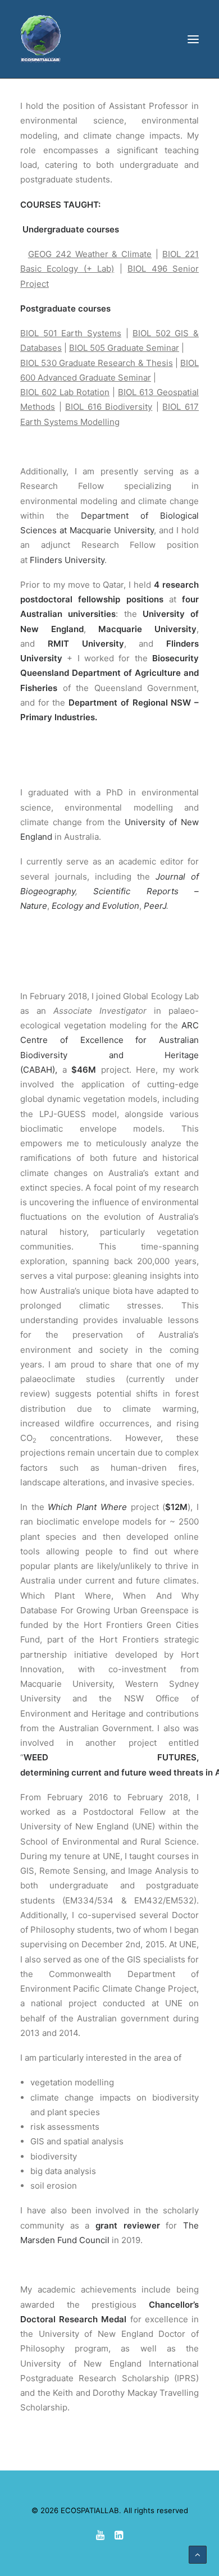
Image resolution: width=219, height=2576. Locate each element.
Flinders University (67, 560)
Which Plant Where (87, 1507)
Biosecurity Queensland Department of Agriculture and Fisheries (109, 673)
